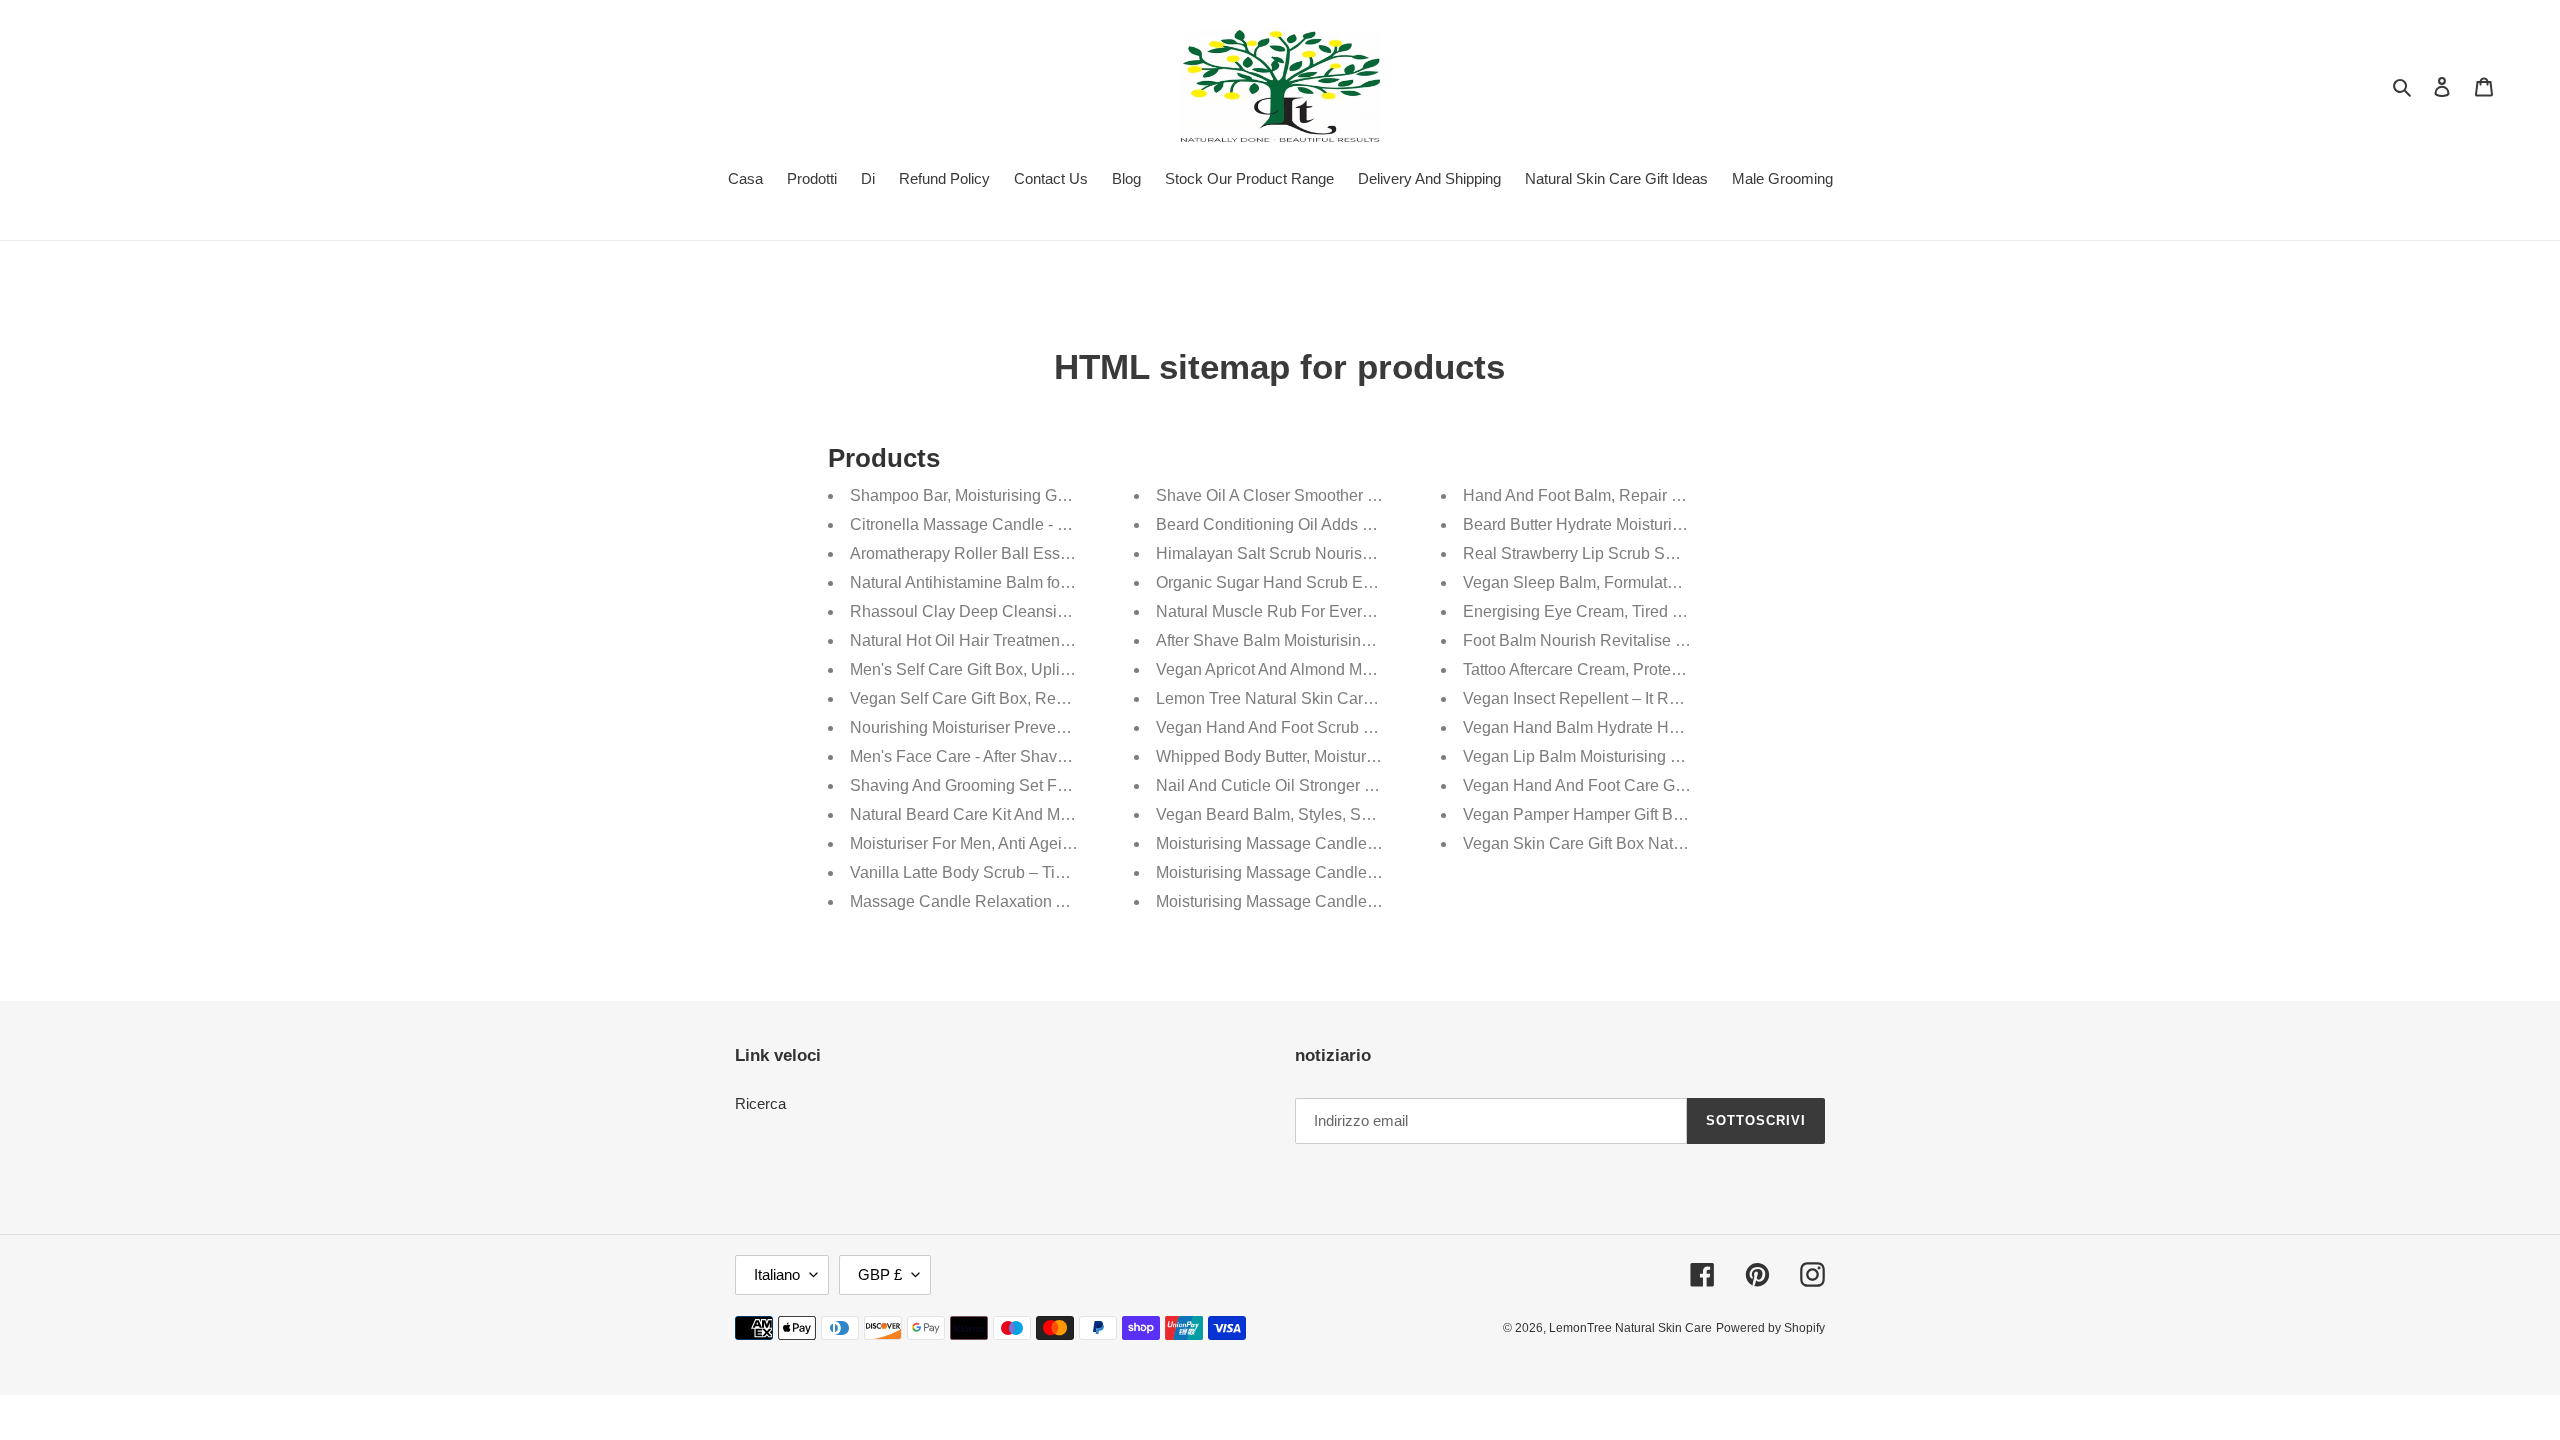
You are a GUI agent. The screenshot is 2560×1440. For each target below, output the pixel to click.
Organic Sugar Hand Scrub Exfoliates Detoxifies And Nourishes (1381, 582)
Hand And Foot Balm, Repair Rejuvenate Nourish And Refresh (1684, 495)
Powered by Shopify (1770, 1328)
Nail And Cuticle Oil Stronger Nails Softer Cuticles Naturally (1366, 785)
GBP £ (880, 1274)
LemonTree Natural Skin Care (1630, 1328)
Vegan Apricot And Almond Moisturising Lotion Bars (1338, 669)
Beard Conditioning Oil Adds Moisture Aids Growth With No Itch (1379, 524)
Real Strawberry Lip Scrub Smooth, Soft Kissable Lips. (1656, 553)
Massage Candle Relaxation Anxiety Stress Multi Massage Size (1075, 901)
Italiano (777, 1274)
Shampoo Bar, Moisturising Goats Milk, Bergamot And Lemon (1066, 495)
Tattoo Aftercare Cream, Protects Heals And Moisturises (1658, 669)
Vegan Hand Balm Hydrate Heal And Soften (1618, 727)
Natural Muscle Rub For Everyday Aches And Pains (1338, 611)
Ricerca (760, 1103)
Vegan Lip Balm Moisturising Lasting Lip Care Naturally (1659, 756)
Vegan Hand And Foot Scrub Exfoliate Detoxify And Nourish (1367, 727)
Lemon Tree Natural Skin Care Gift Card (1297, 698)
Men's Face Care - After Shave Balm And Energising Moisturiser (1076, 756)
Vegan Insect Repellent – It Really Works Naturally (1641, 698)
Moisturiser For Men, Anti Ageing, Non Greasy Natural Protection (1077, 843)
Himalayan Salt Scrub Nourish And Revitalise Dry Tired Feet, (1371, 553)
